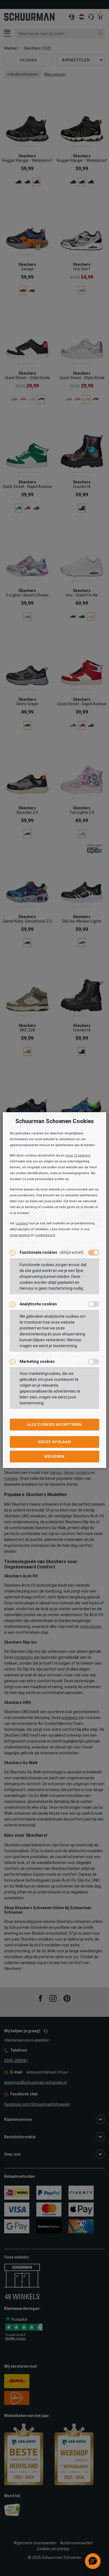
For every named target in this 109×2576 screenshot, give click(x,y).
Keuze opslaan (55, 1442)
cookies (22, 1223)
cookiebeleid (45, 1235)
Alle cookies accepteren (54, 1424)
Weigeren (54, 1456)
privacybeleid (20, 1235)
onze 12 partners (78, 1155)
